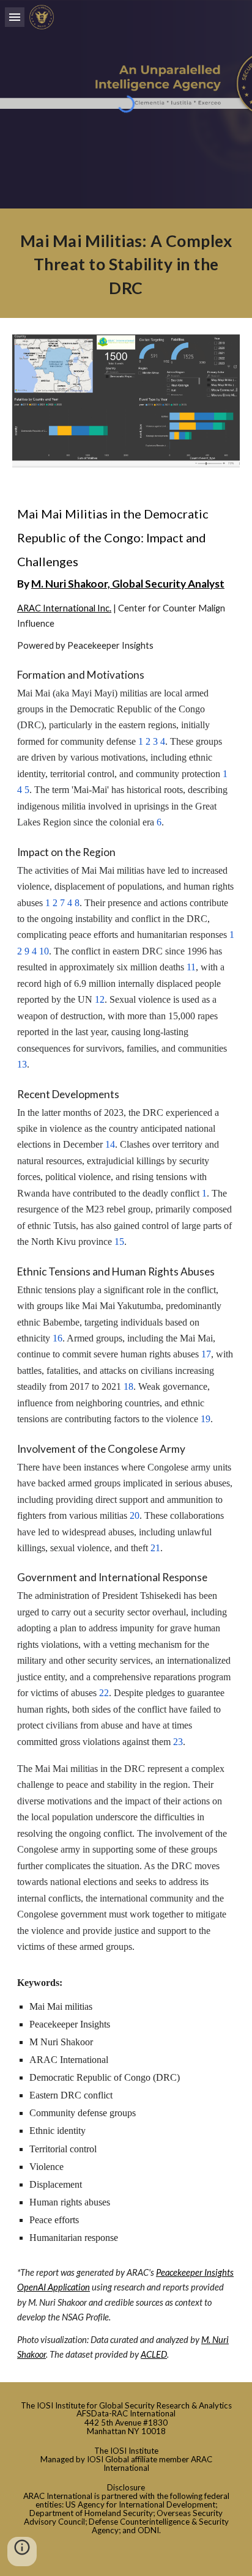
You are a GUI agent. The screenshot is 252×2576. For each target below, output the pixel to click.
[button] (15, 17)
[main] (126, 263)
